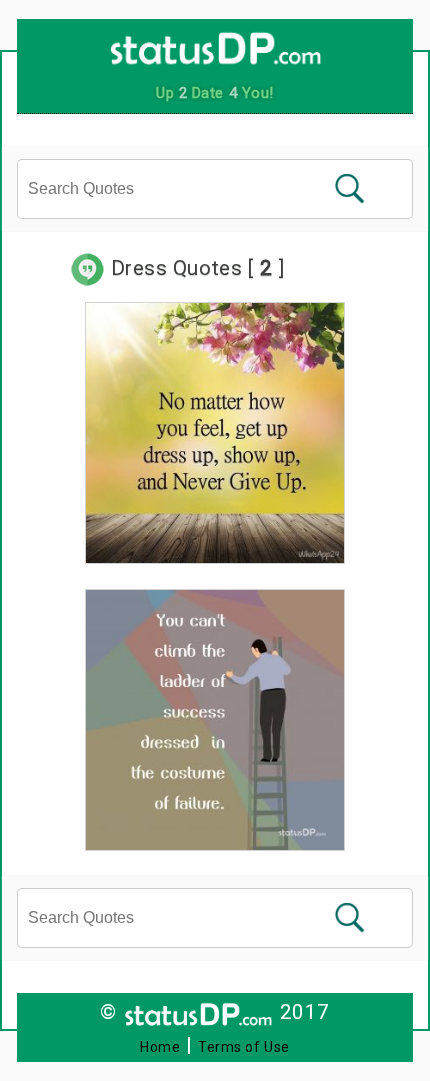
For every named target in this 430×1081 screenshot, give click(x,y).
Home (160, 1047)
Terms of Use (244, 1047)
